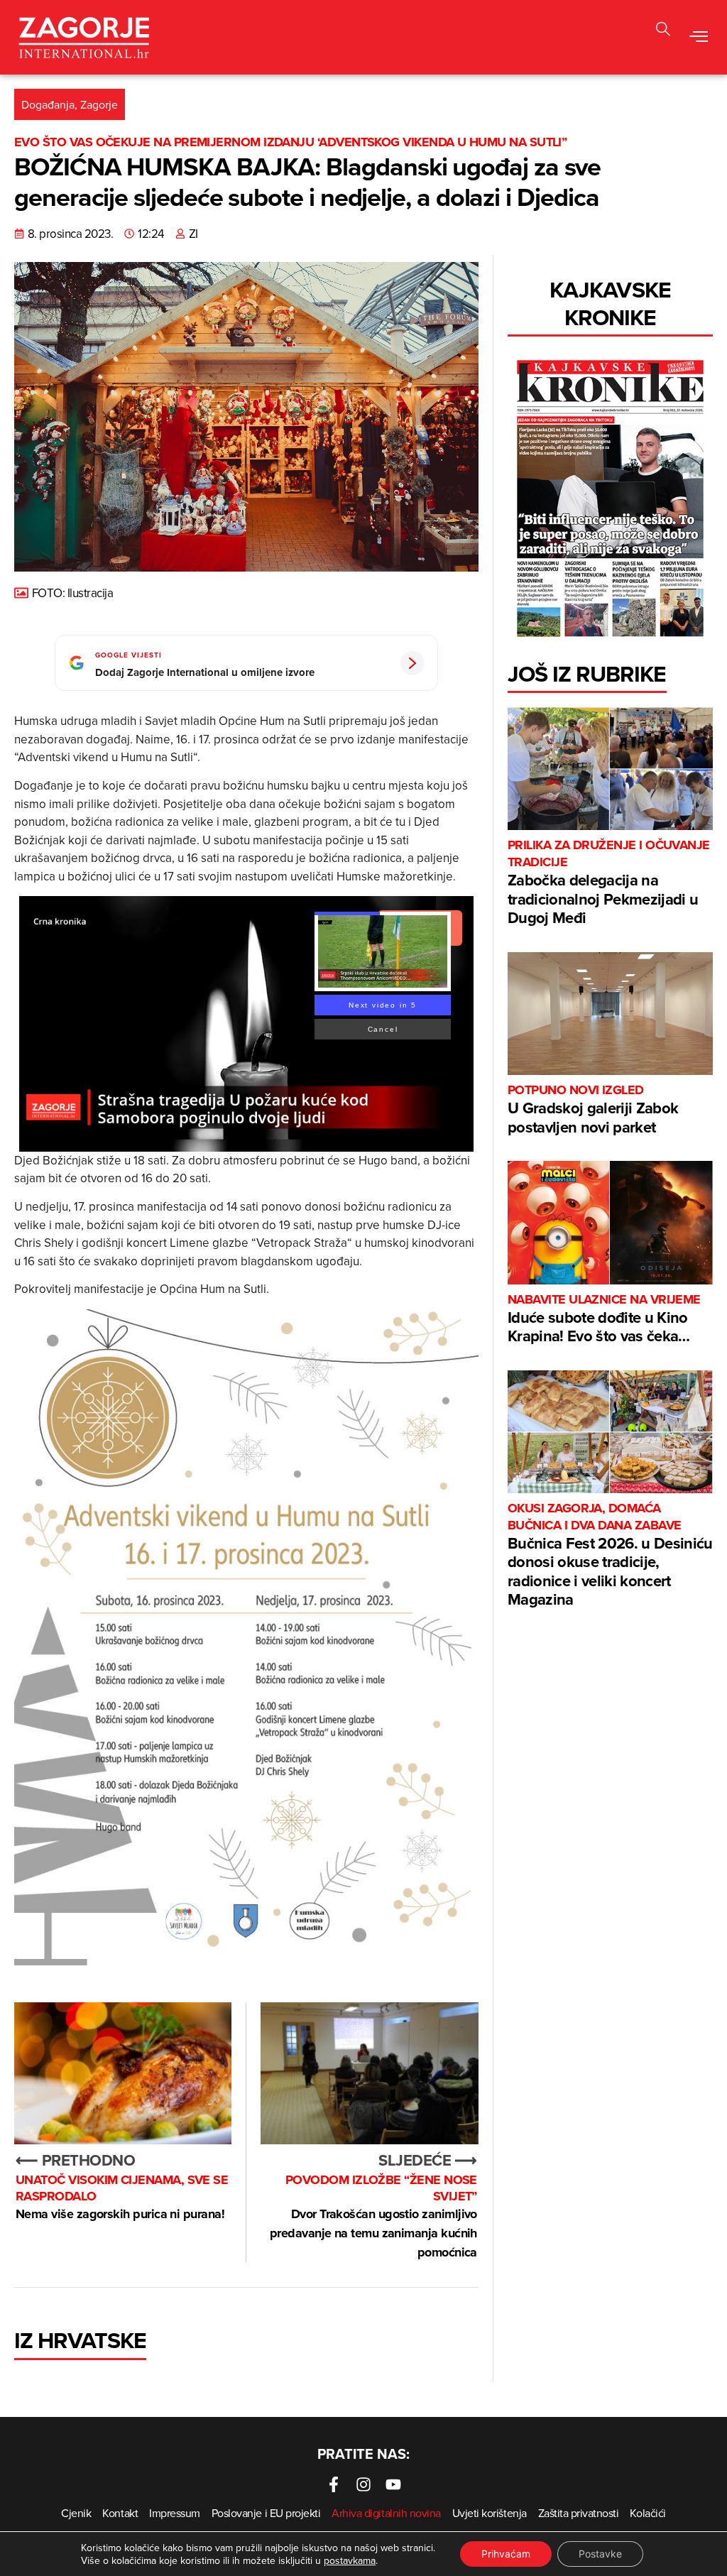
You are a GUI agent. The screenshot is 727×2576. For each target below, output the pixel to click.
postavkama (350, 2560)
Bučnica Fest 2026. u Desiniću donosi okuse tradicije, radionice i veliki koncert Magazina (610, 1555)
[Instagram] (363, 2484)
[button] (699, 38)
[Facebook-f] (334, 2484)
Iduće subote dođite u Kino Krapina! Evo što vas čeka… (604, 1320)
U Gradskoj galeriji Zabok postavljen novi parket (593, 1110)
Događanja (48, 104)
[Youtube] (393, 2484)
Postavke (600, 2554)
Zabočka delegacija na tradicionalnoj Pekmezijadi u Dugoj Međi (609, 883)
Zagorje (99, 104)
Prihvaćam (506, 2554)
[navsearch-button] (663, 31)
